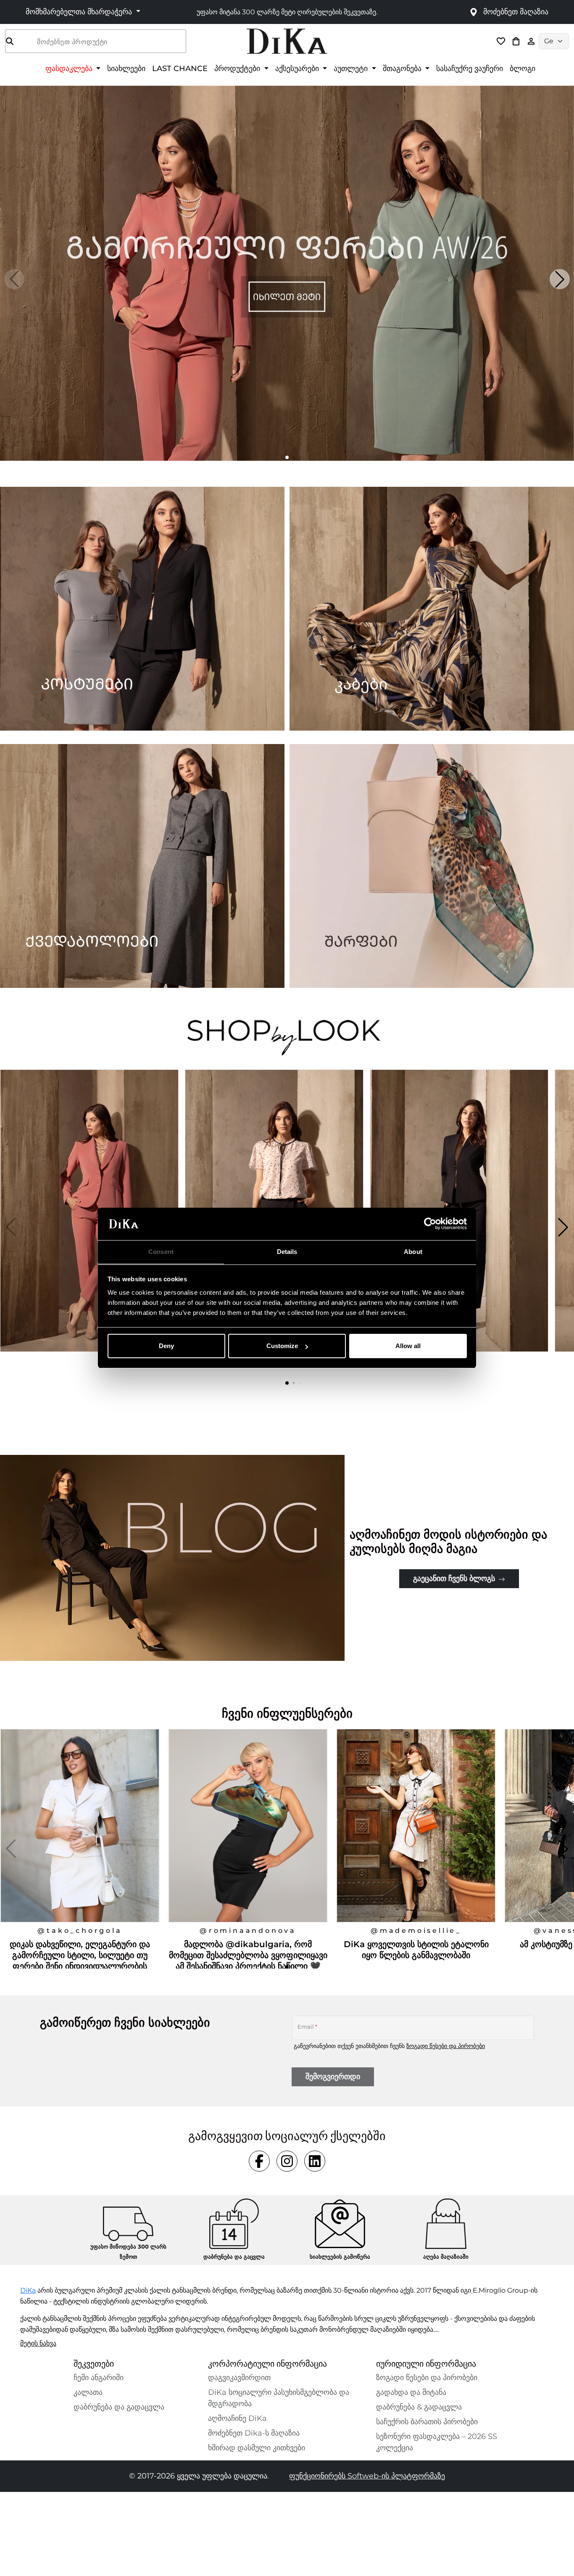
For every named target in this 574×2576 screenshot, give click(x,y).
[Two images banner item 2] (432, 609)
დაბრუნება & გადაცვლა (419, 2407)
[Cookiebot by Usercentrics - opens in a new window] (430, 1224)
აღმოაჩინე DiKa (237, 2418)
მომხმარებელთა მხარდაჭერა (80, 12)
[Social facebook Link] (259, 2161)
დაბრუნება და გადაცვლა (119, 2407)
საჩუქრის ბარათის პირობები (427, 2422)
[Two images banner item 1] (142, 609)
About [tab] (413, 1252)
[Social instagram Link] (287, 2161)
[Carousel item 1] (287, 273)
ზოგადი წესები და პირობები (446, 2046)
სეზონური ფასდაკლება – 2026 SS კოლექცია (437, 2442)
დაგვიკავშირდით (239, 2378)
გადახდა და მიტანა (411, 2392)
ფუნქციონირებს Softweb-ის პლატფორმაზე (367, 2476)
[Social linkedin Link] (315, 2161)
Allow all (408, 1346)
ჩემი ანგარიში (99, 2378)
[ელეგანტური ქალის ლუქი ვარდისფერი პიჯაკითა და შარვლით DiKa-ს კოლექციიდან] (90, 1227)
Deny (166, 1346)
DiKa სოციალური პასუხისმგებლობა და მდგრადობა (279, 2398)
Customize (282, 1346)
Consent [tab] (161, 1252)
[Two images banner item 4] (432, 866)
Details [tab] (287, 1252)
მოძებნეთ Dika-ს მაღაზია (254, 2433)
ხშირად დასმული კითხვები (257, 2448)
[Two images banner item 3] (142, 866)
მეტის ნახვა (38, 2343)
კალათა (88, 2392)
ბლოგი (523, 68)
